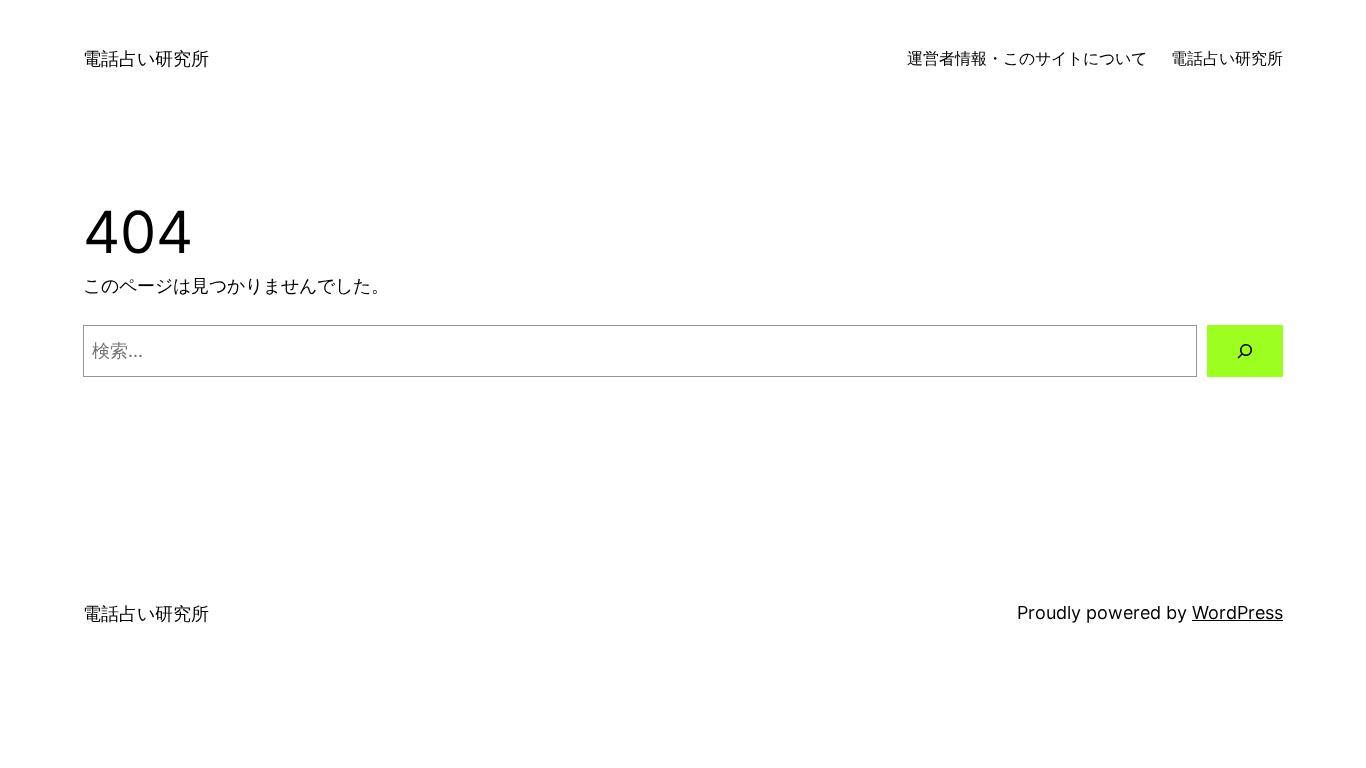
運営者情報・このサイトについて (1027, 58)
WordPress (1237, 612)
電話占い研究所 (146, 58)
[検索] (1245, 351)
